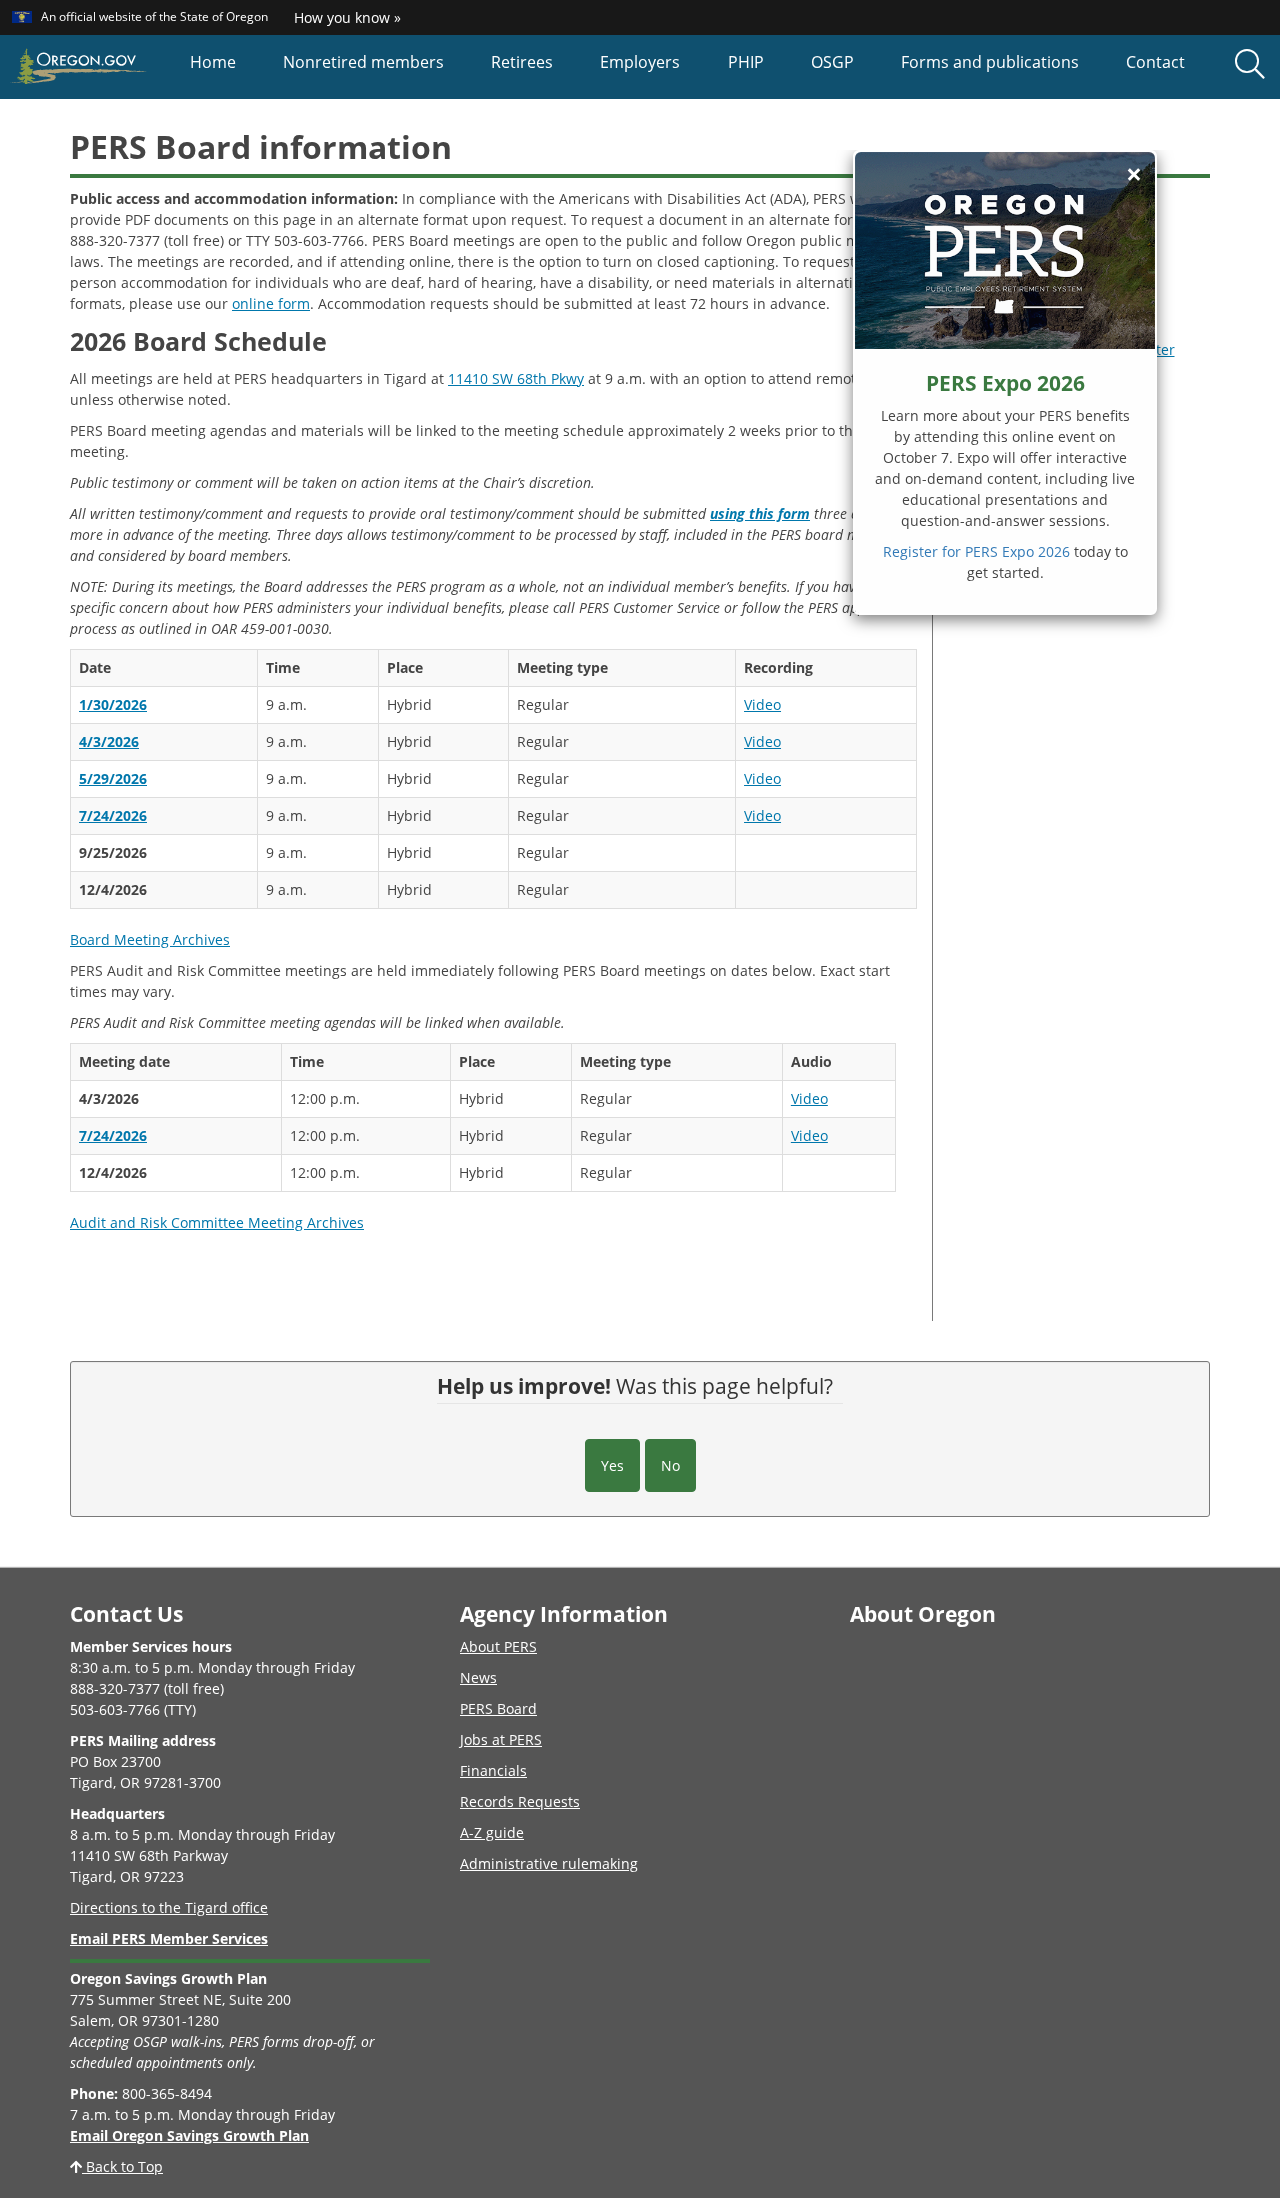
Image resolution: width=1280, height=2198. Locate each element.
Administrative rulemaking (549, 1863)
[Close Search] (1122, 100)
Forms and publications (990, 62)
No (670, 1465)
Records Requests (520, 1801)
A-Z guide (492, 1832)
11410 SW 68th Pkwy (516, 378)
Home (213, 62)
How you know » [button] (347, 17)
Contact (1155, 62)
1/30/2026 (113, 704)
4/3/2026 (109, 741)
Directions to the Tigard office (169, 1907)
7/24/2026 (113, 815)
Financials (493, 1770)
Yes (612, 1465)
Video (762, 704)
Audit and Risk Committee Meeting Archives (217, 1222)
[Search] (1250, 65)
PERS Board (498, 1708)
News (478, 1677)
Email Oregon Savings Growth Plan (189, 2135)
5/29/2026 (113, 778)
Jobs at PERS (501, 1739)
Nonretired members (363, 62)
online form (271, 303)
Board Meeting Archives (150, 939)
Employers (640, 62)
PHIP (746, 62)
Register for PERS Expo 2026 (976, 551)
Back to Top (122, 2166)
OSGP (832, 62)
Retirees (522, 62)
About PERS (498, 1646)
